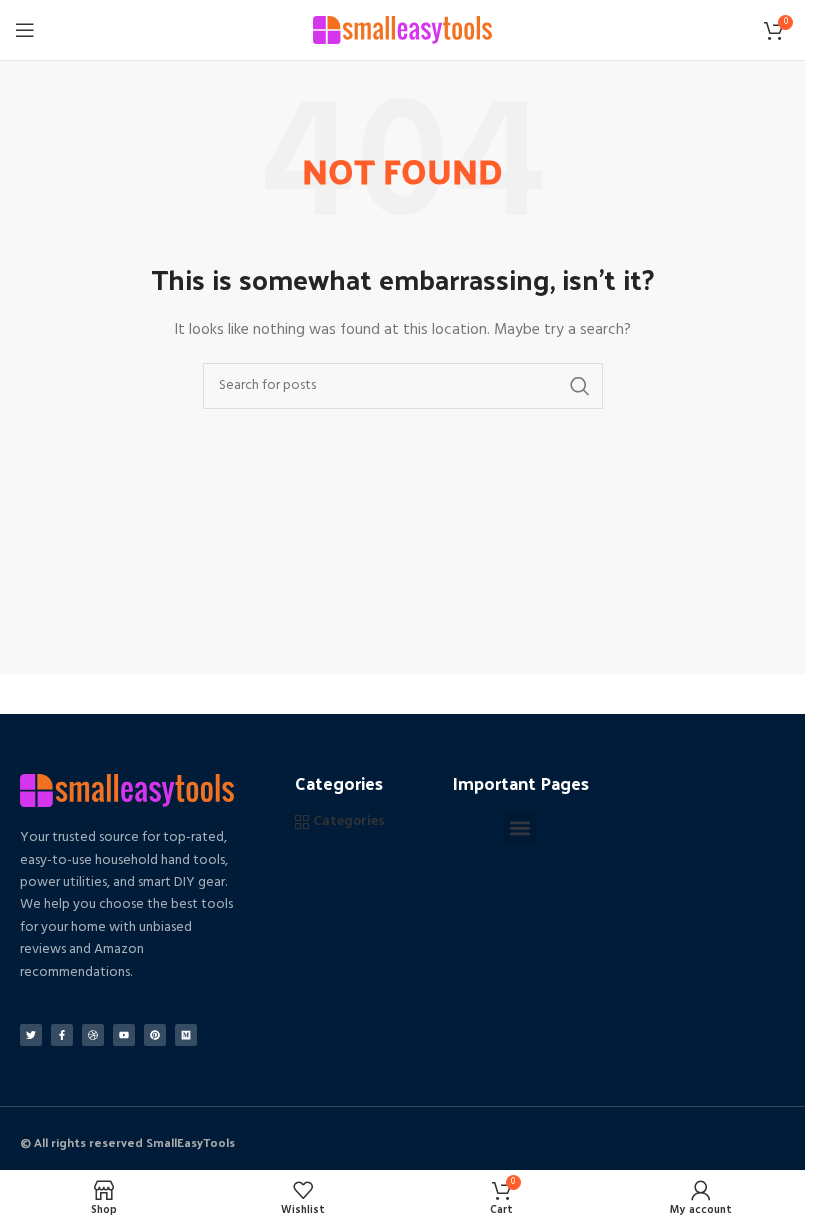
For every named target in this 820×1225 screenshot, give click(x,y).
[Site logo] (402, 30)
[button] (520, 828)
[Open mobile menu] (25, 30)
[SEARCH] (580, 386)
